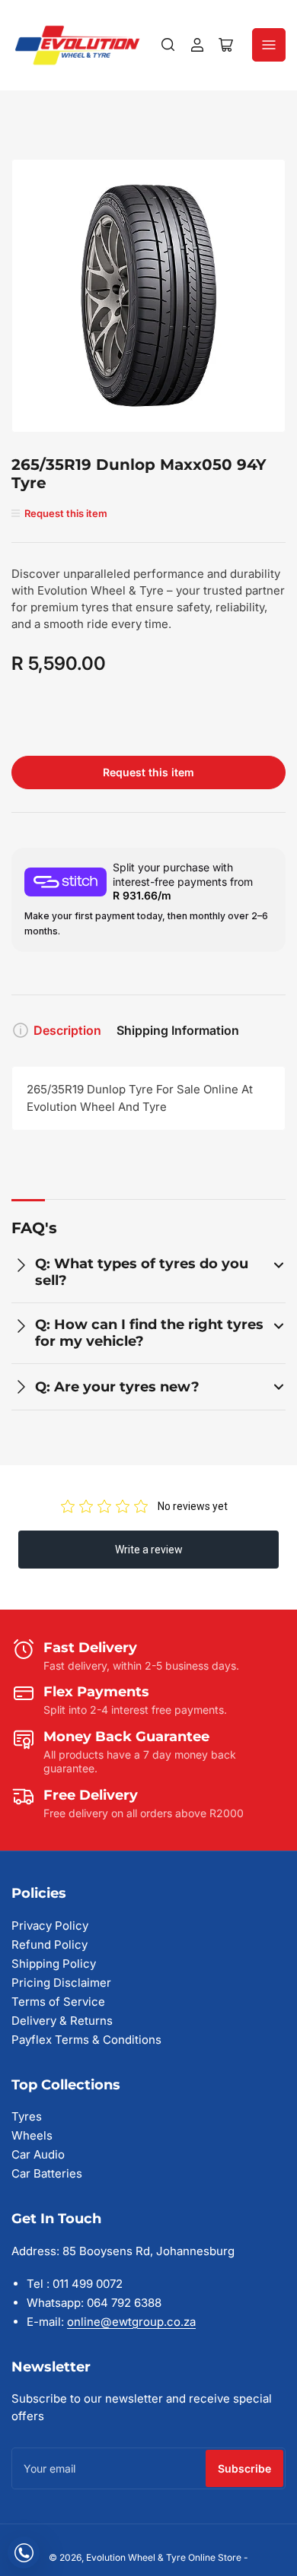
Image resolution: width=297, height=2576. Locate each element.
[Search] (168, 45)
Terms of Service (58, 2002)
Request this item (148, 772)
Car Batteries (47, 2173)
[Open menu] (269, 45)
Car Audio (38, 2154)
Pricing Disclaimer (61, 1983)
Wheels (32, 2135)
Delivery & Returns (62, 2021)
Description (67, 1030)
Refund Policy (49, 1945)
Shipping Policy (54, 1964)
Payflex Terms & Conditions (86, 2040)
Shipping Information (178, 1030)
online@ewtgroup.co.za (131, 2322)
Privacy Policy (50, 1926)
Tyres (27, 2116)
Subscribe (244, 2468)
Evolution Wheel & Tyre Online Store (165, 2557)
